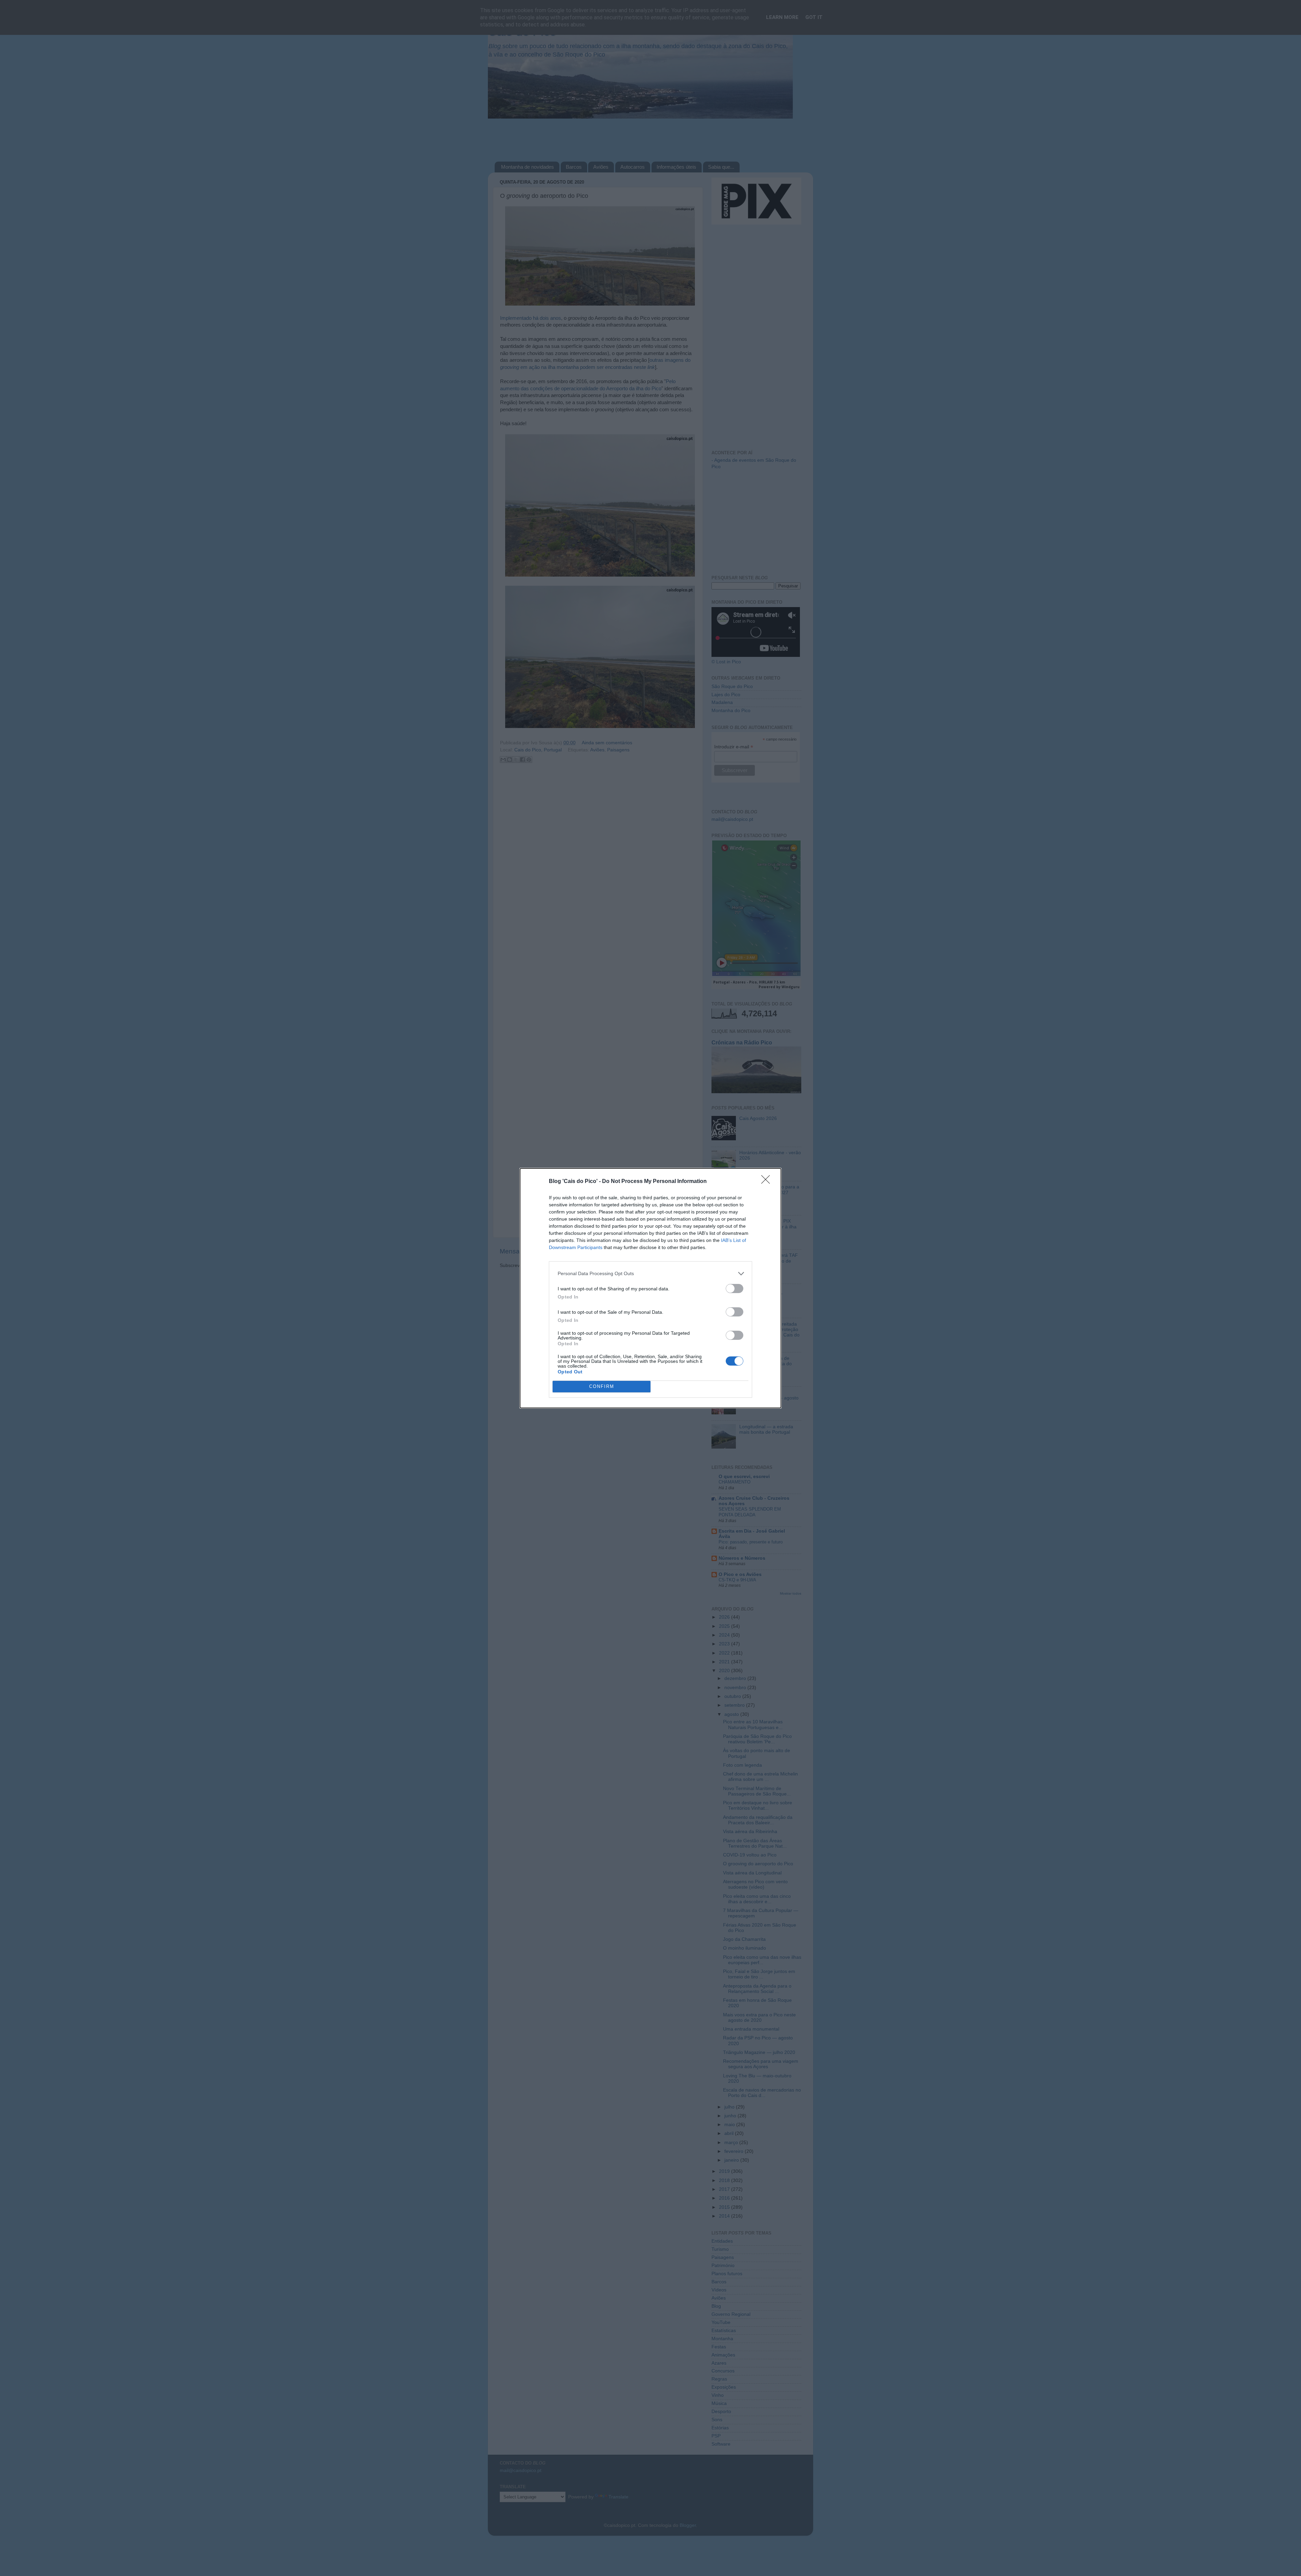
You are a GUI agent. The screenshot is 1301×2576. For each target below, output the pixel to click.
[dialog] (650, 1288)
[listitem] (650, 1274)
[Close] (768, 1182)
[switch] (735, 1289)
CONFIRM (602, 1386)
